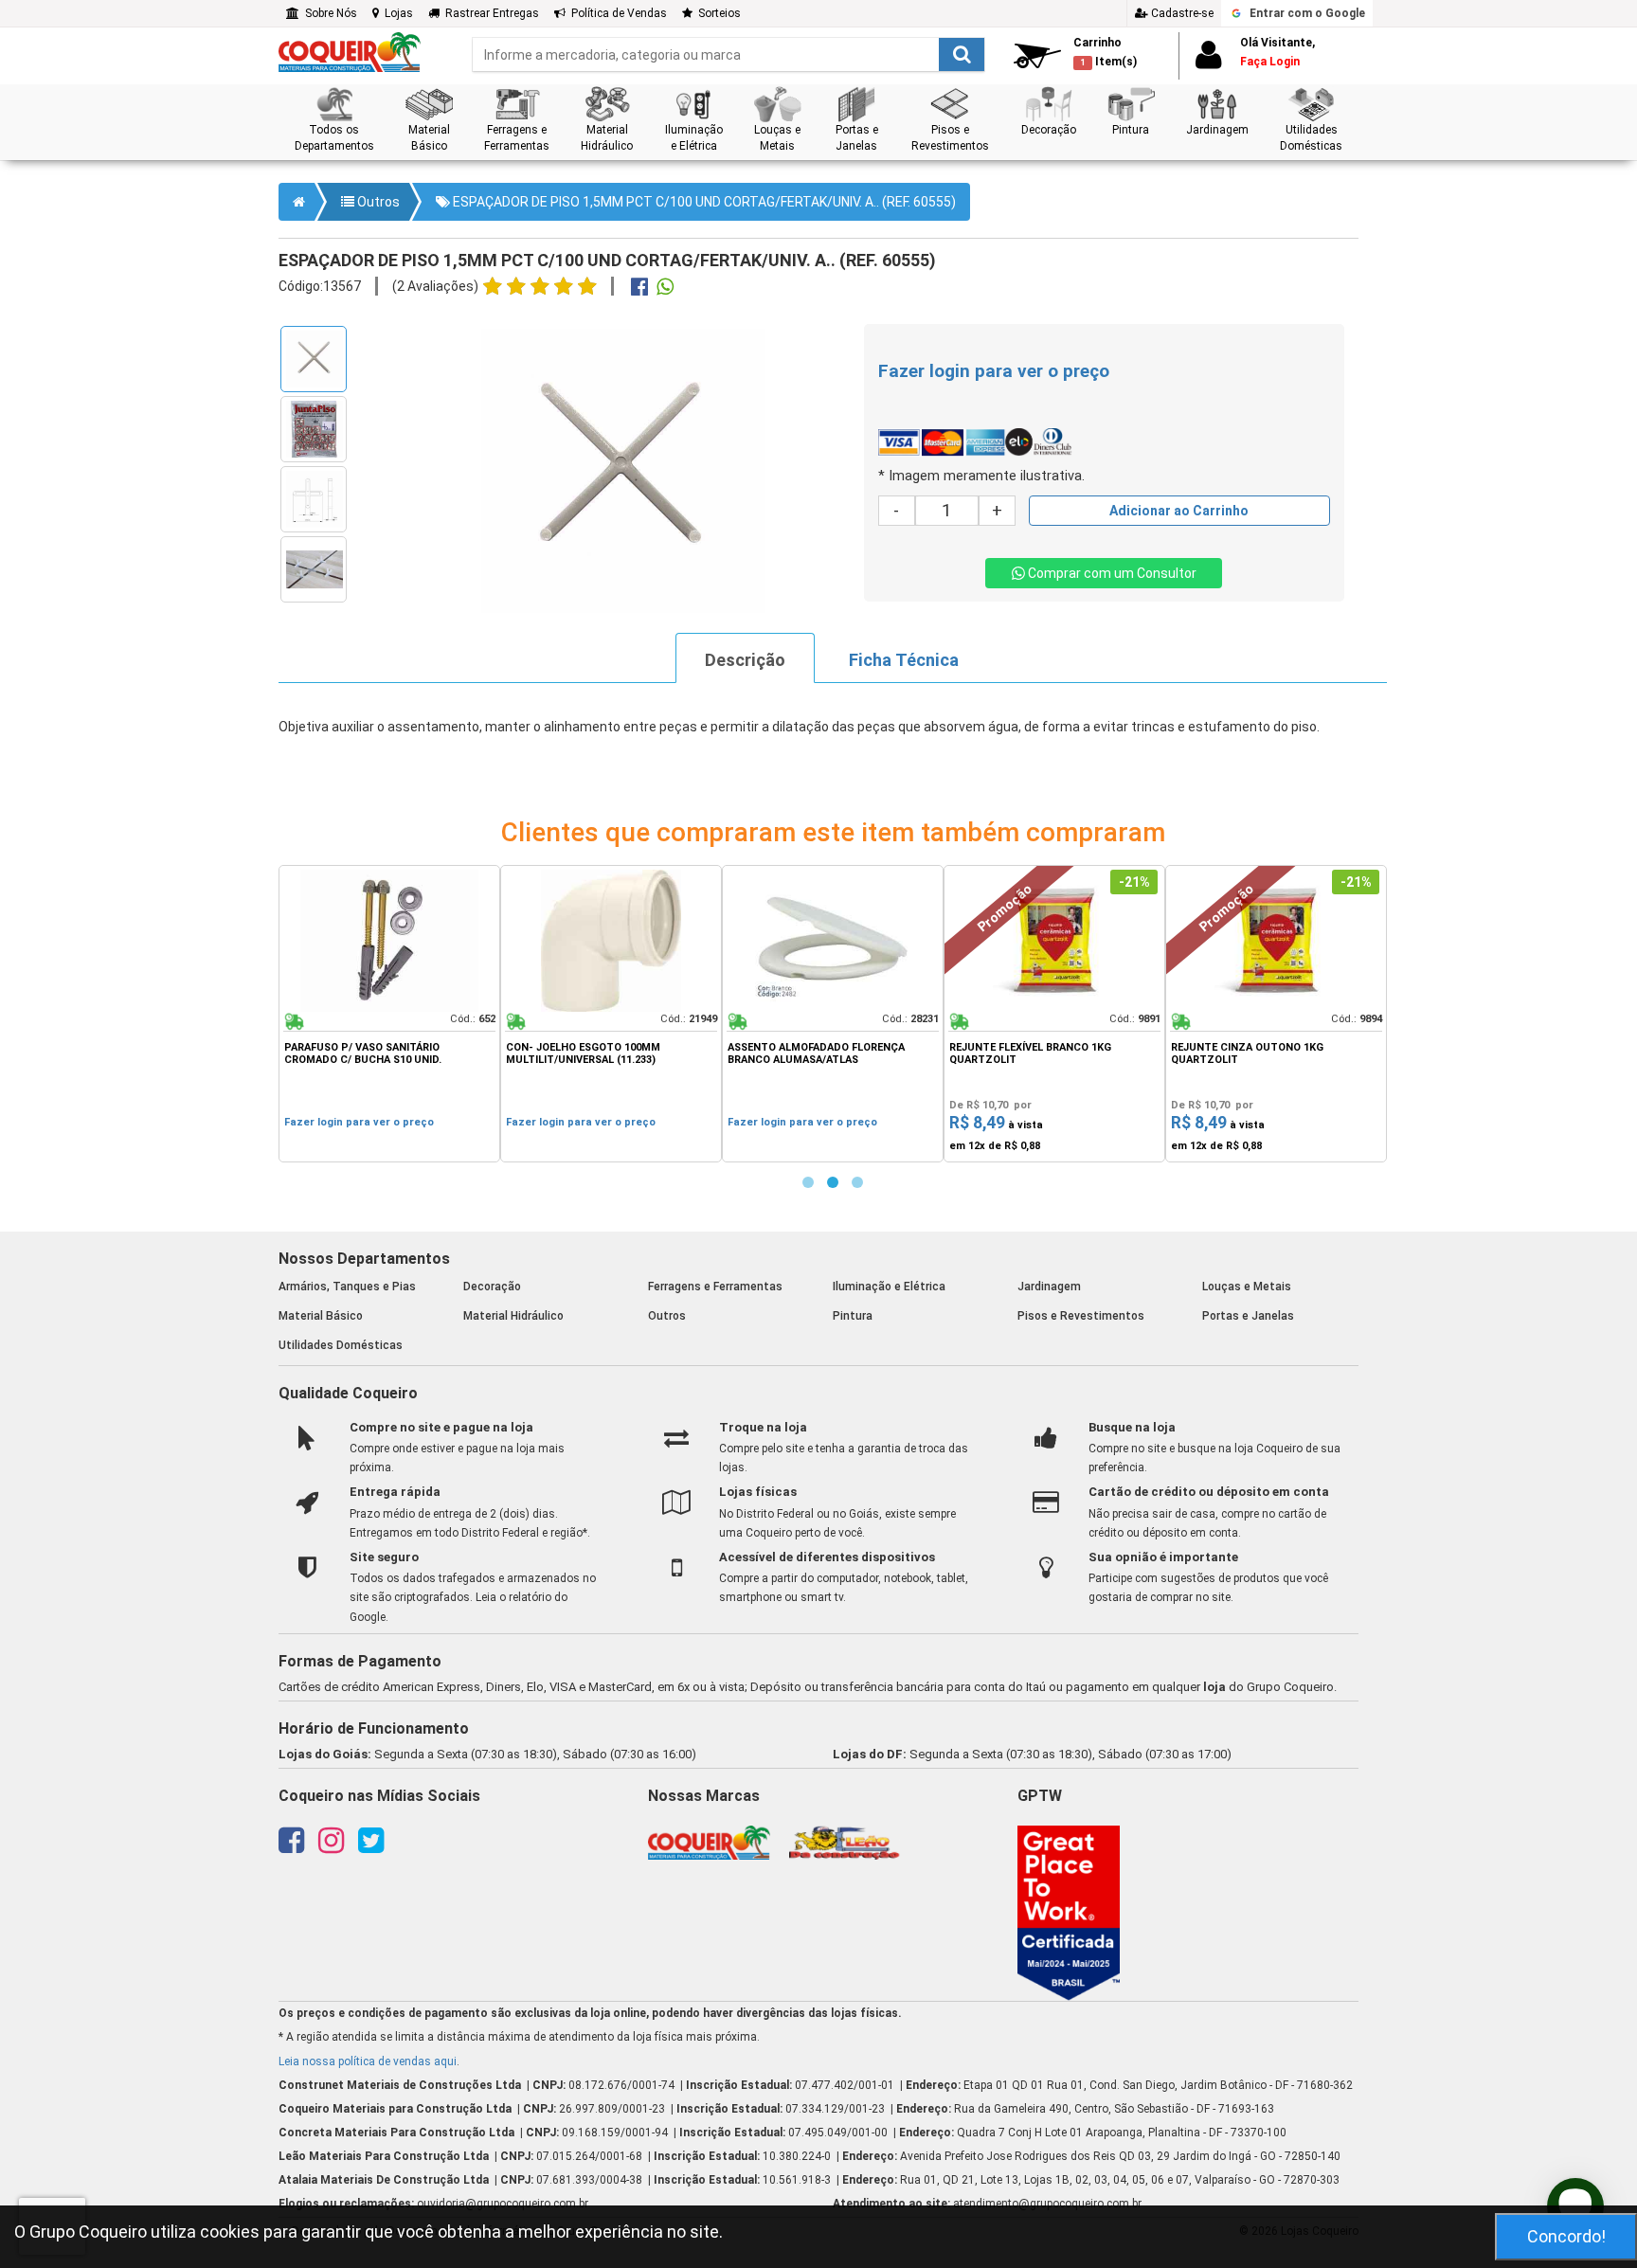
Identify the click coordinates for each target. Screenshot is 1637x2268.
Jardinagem (1049, 1287)
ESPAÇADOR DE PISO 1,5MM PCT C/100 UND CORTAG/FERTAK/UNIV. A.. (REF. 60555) (703, 202)
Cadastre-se (1181, 13)
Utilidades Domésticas (341, 1345)
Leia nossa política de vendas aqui (368, 2061)
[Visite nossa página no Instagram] (331, 1846)
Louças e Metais (1247, 1287)
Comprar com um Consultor (1111, 573)
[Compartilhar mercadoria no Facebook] (639, 289)
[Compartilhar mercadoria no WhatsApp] (665, 289)
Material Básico (321, 1316)
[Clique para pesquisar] (962, 54)
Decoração (492, 1287)
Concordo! (1566, 2236)
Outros (377, 202)
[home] (350, 51)
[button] (334, 120)
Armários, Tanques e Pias (347, 1287)
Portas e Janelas (1248, 1316)
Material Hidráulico (513, 1316)
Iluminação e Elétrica (889, 1287)
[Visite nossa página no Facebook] (291, 1846)
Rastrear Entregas (489, 13)
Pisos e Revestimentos (1081, 1316)
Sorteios (717, 13)
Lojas (396, 13)
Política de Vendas (616, 13)
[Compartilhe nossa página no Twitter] (371, 1846)
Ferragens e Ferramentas (715, 1287)
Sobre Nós (328, 13)
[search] (729, 54)
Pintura (853, 1316)
